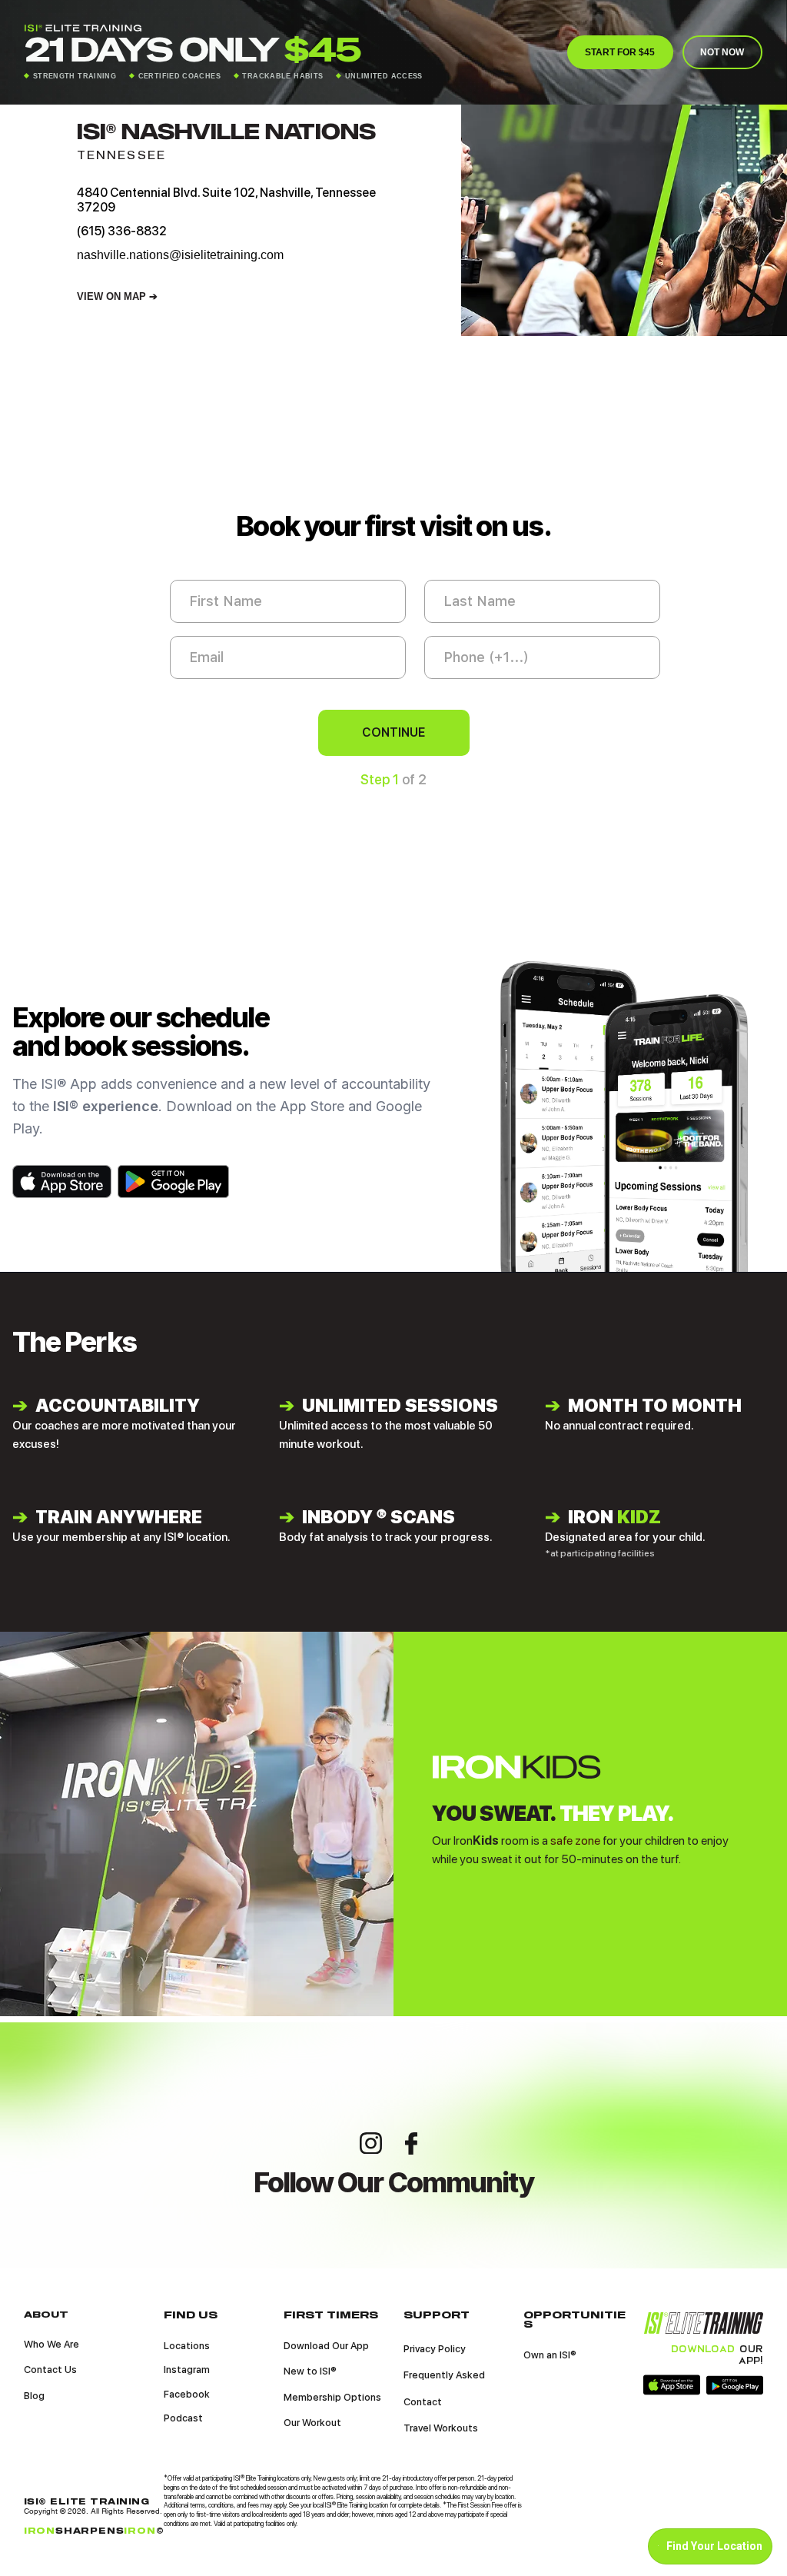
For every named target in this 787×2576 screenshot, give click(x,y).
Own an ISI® (550, 2355)
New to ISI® (310, 2371)
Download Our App (326, 2346)
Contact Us (50, 2370)
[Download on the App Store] (62, 1181)
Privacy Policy (435, 2349)
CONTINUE (394, 732)
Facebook (187, 2394)
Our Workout (312, 2423)
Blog (34, 2396)
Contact (423, 2402)
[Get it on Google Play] (173, 1181)
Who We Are (51, 2344)
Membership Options (332, 2397)
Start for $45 (620, 52)
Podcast (183, 2418)
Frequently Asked (444, 2375)
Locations (187, 2346)
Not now (722, 52)
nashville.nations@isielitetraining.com (180, 255)
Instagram (187, 2370)
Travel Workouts (441, 2428)
